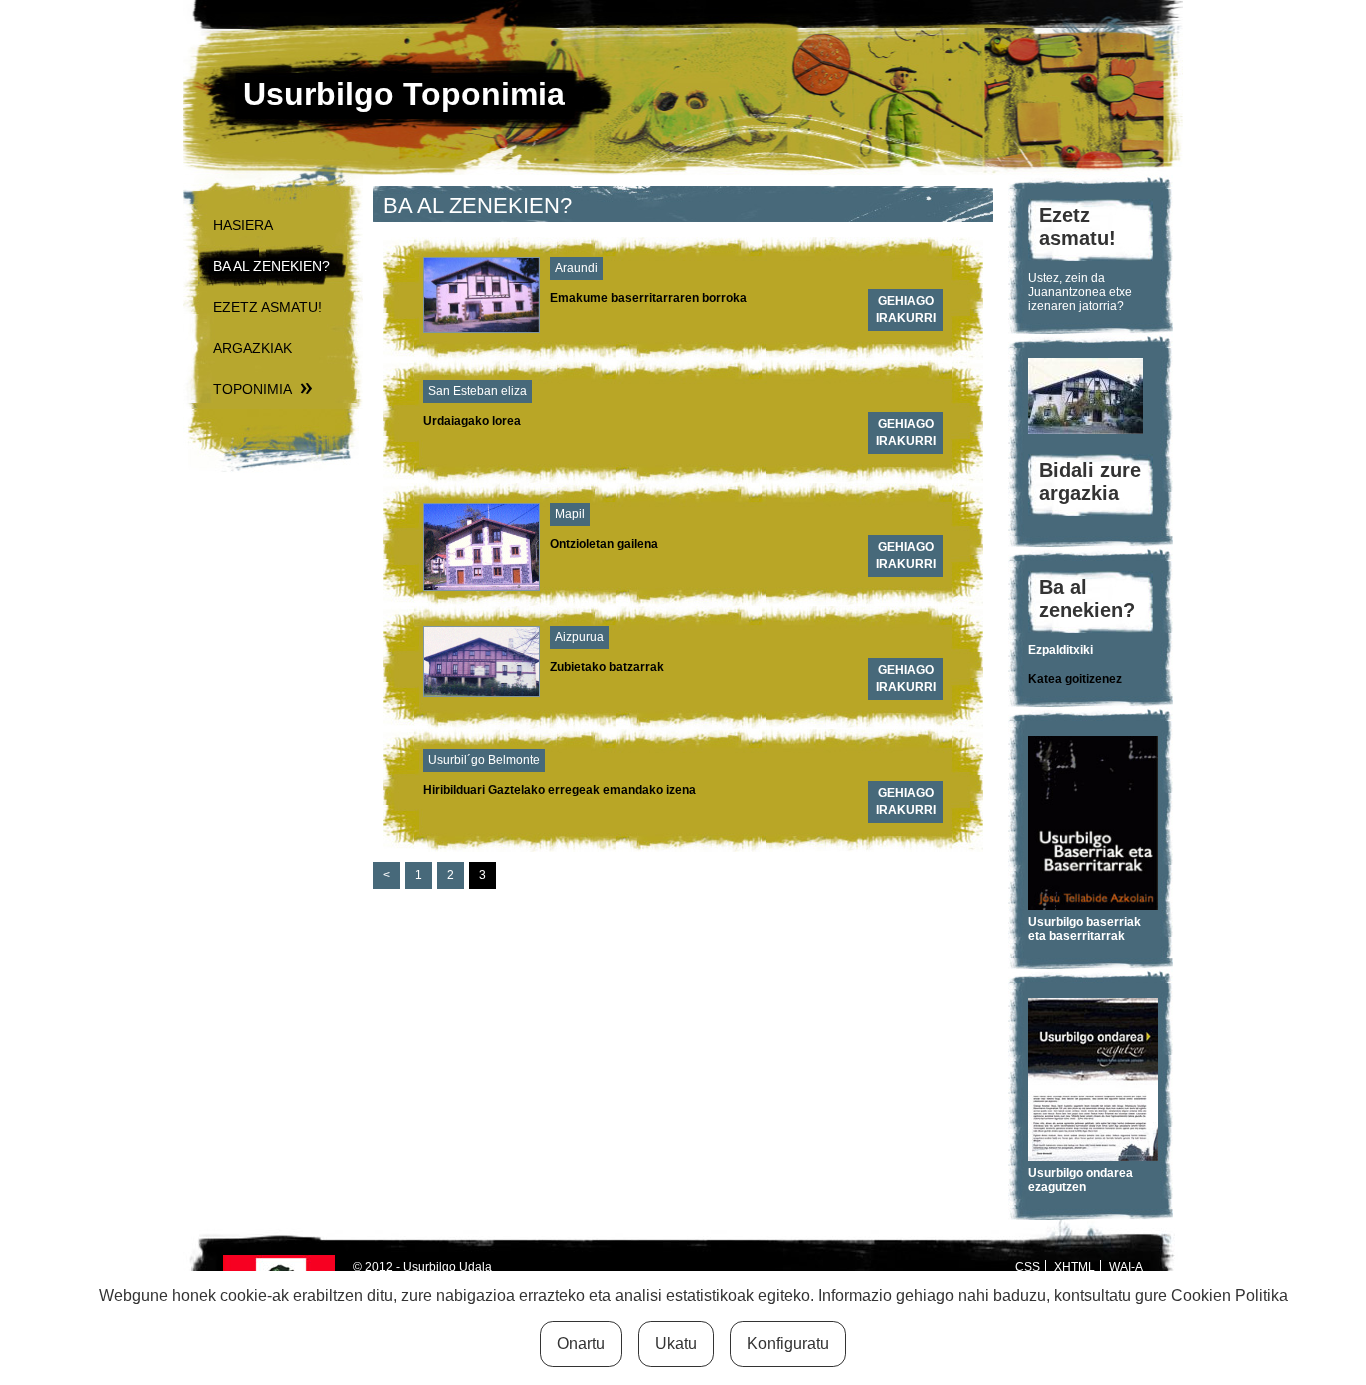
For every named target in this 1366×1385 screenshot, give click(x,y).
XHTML (1074, 1267)
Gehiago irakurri (906, 309)
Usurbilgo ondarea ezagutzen (1080, 1180)
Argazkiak (252, 348)
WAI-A (1126, 1267)
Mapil (570, 514)
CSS (1027, 1267)
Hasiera (243, 225)
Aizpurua (579, 637)
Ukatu (676, 1343)
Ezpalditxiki (1060, 650)
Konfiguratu (788, 1343)
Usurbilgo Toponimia (404, 94)
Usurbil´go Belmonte (484, 760)
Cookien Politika (1229, 1295)
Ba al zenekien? (271, 266)
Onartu (581, 1343)
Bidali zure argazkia (1090, 481)
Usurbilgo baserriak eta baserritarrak (1084, 929)
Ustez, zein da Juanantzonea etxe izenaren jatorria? (1080, 292)
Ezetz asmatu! (267, 307)
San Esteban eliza (477, 391)
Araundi (576, 268)
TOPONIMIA (252, 389)
